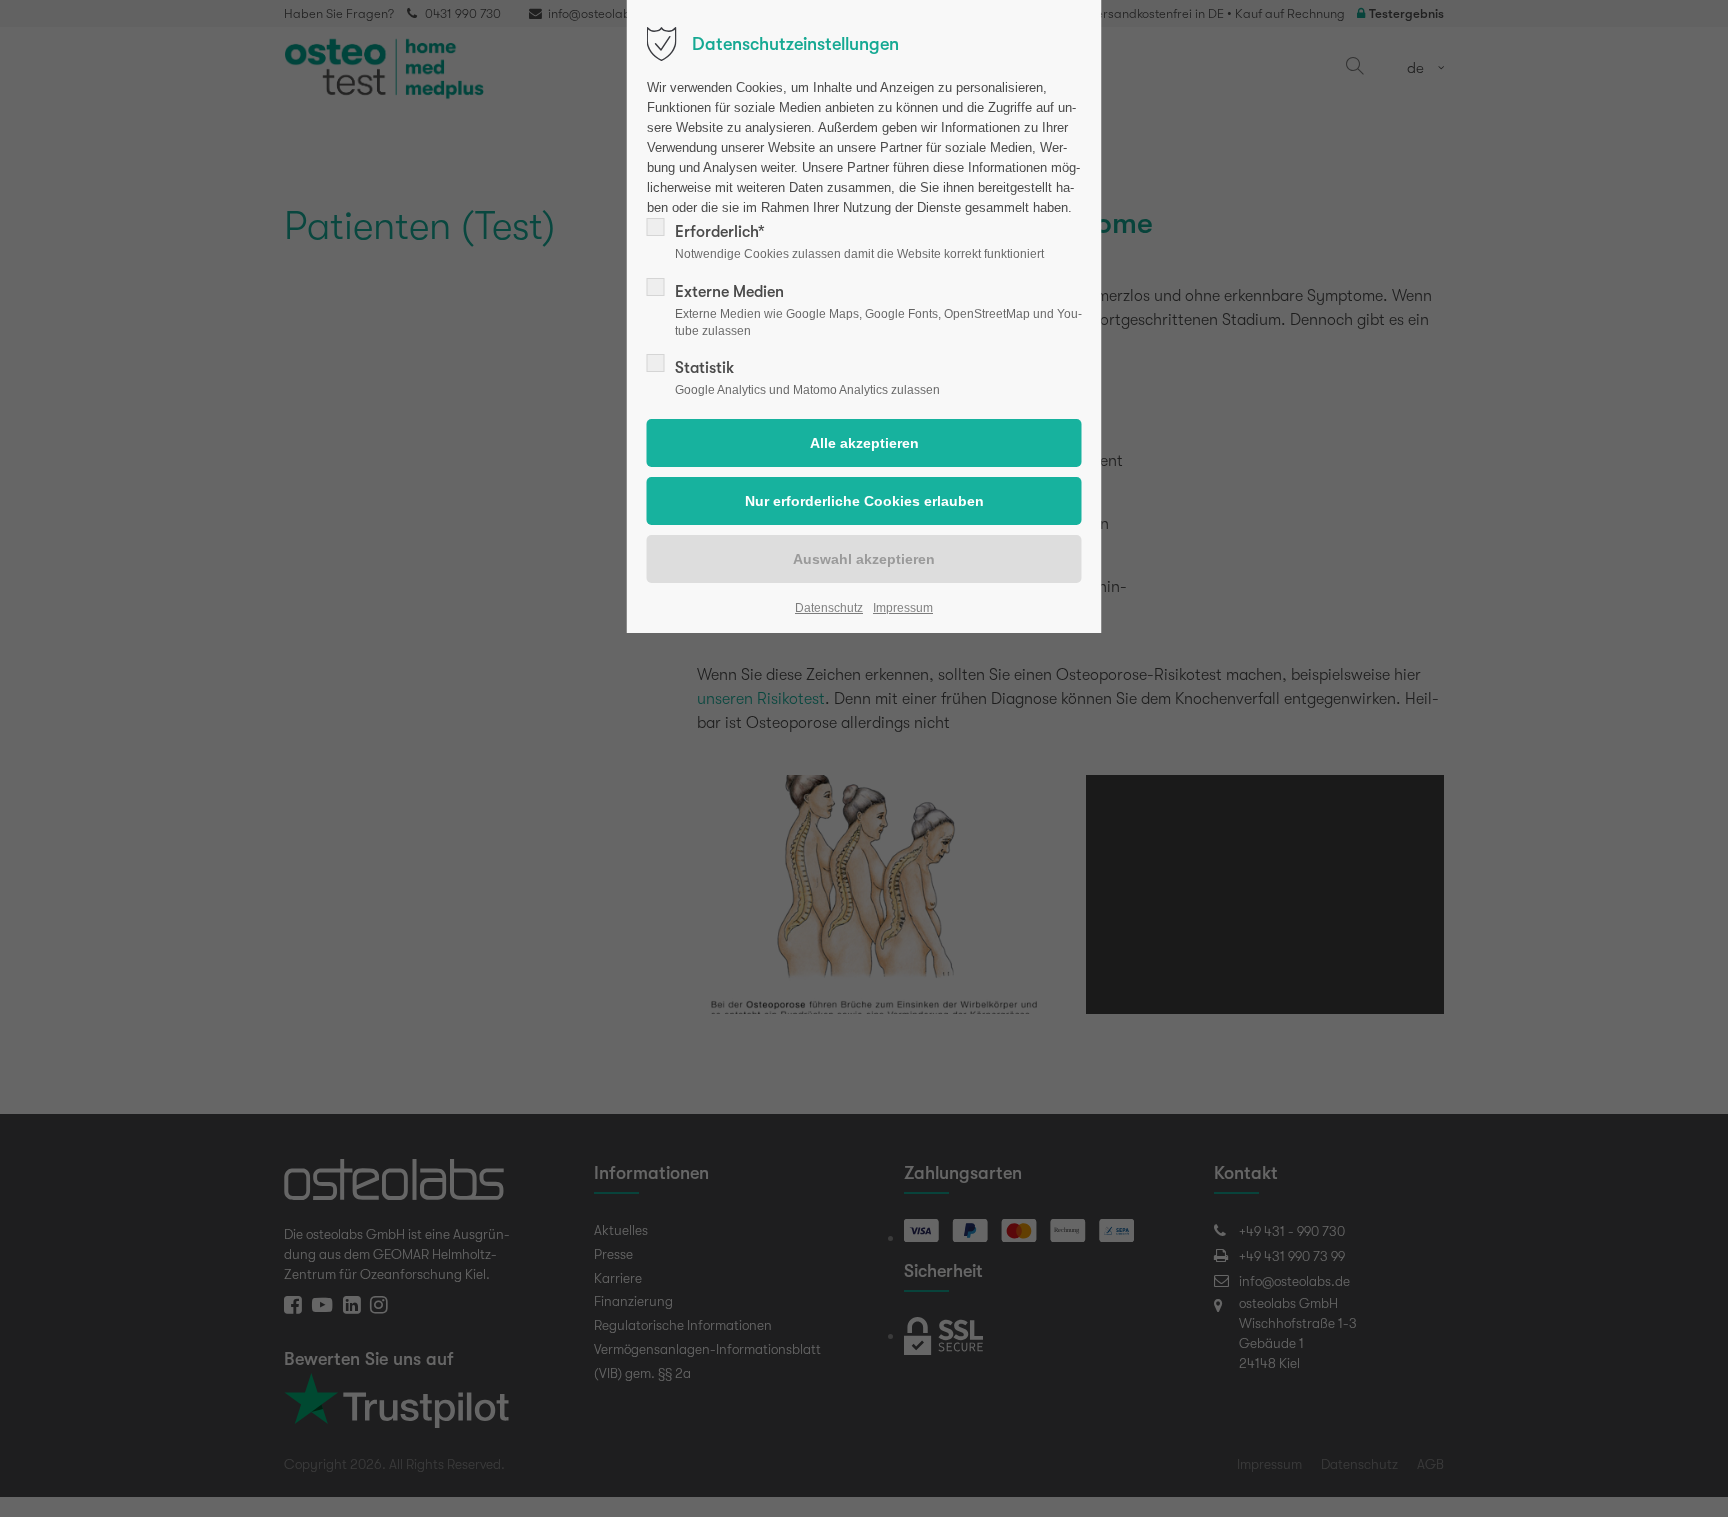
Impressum (903, 608)
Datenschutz (829, 608)
